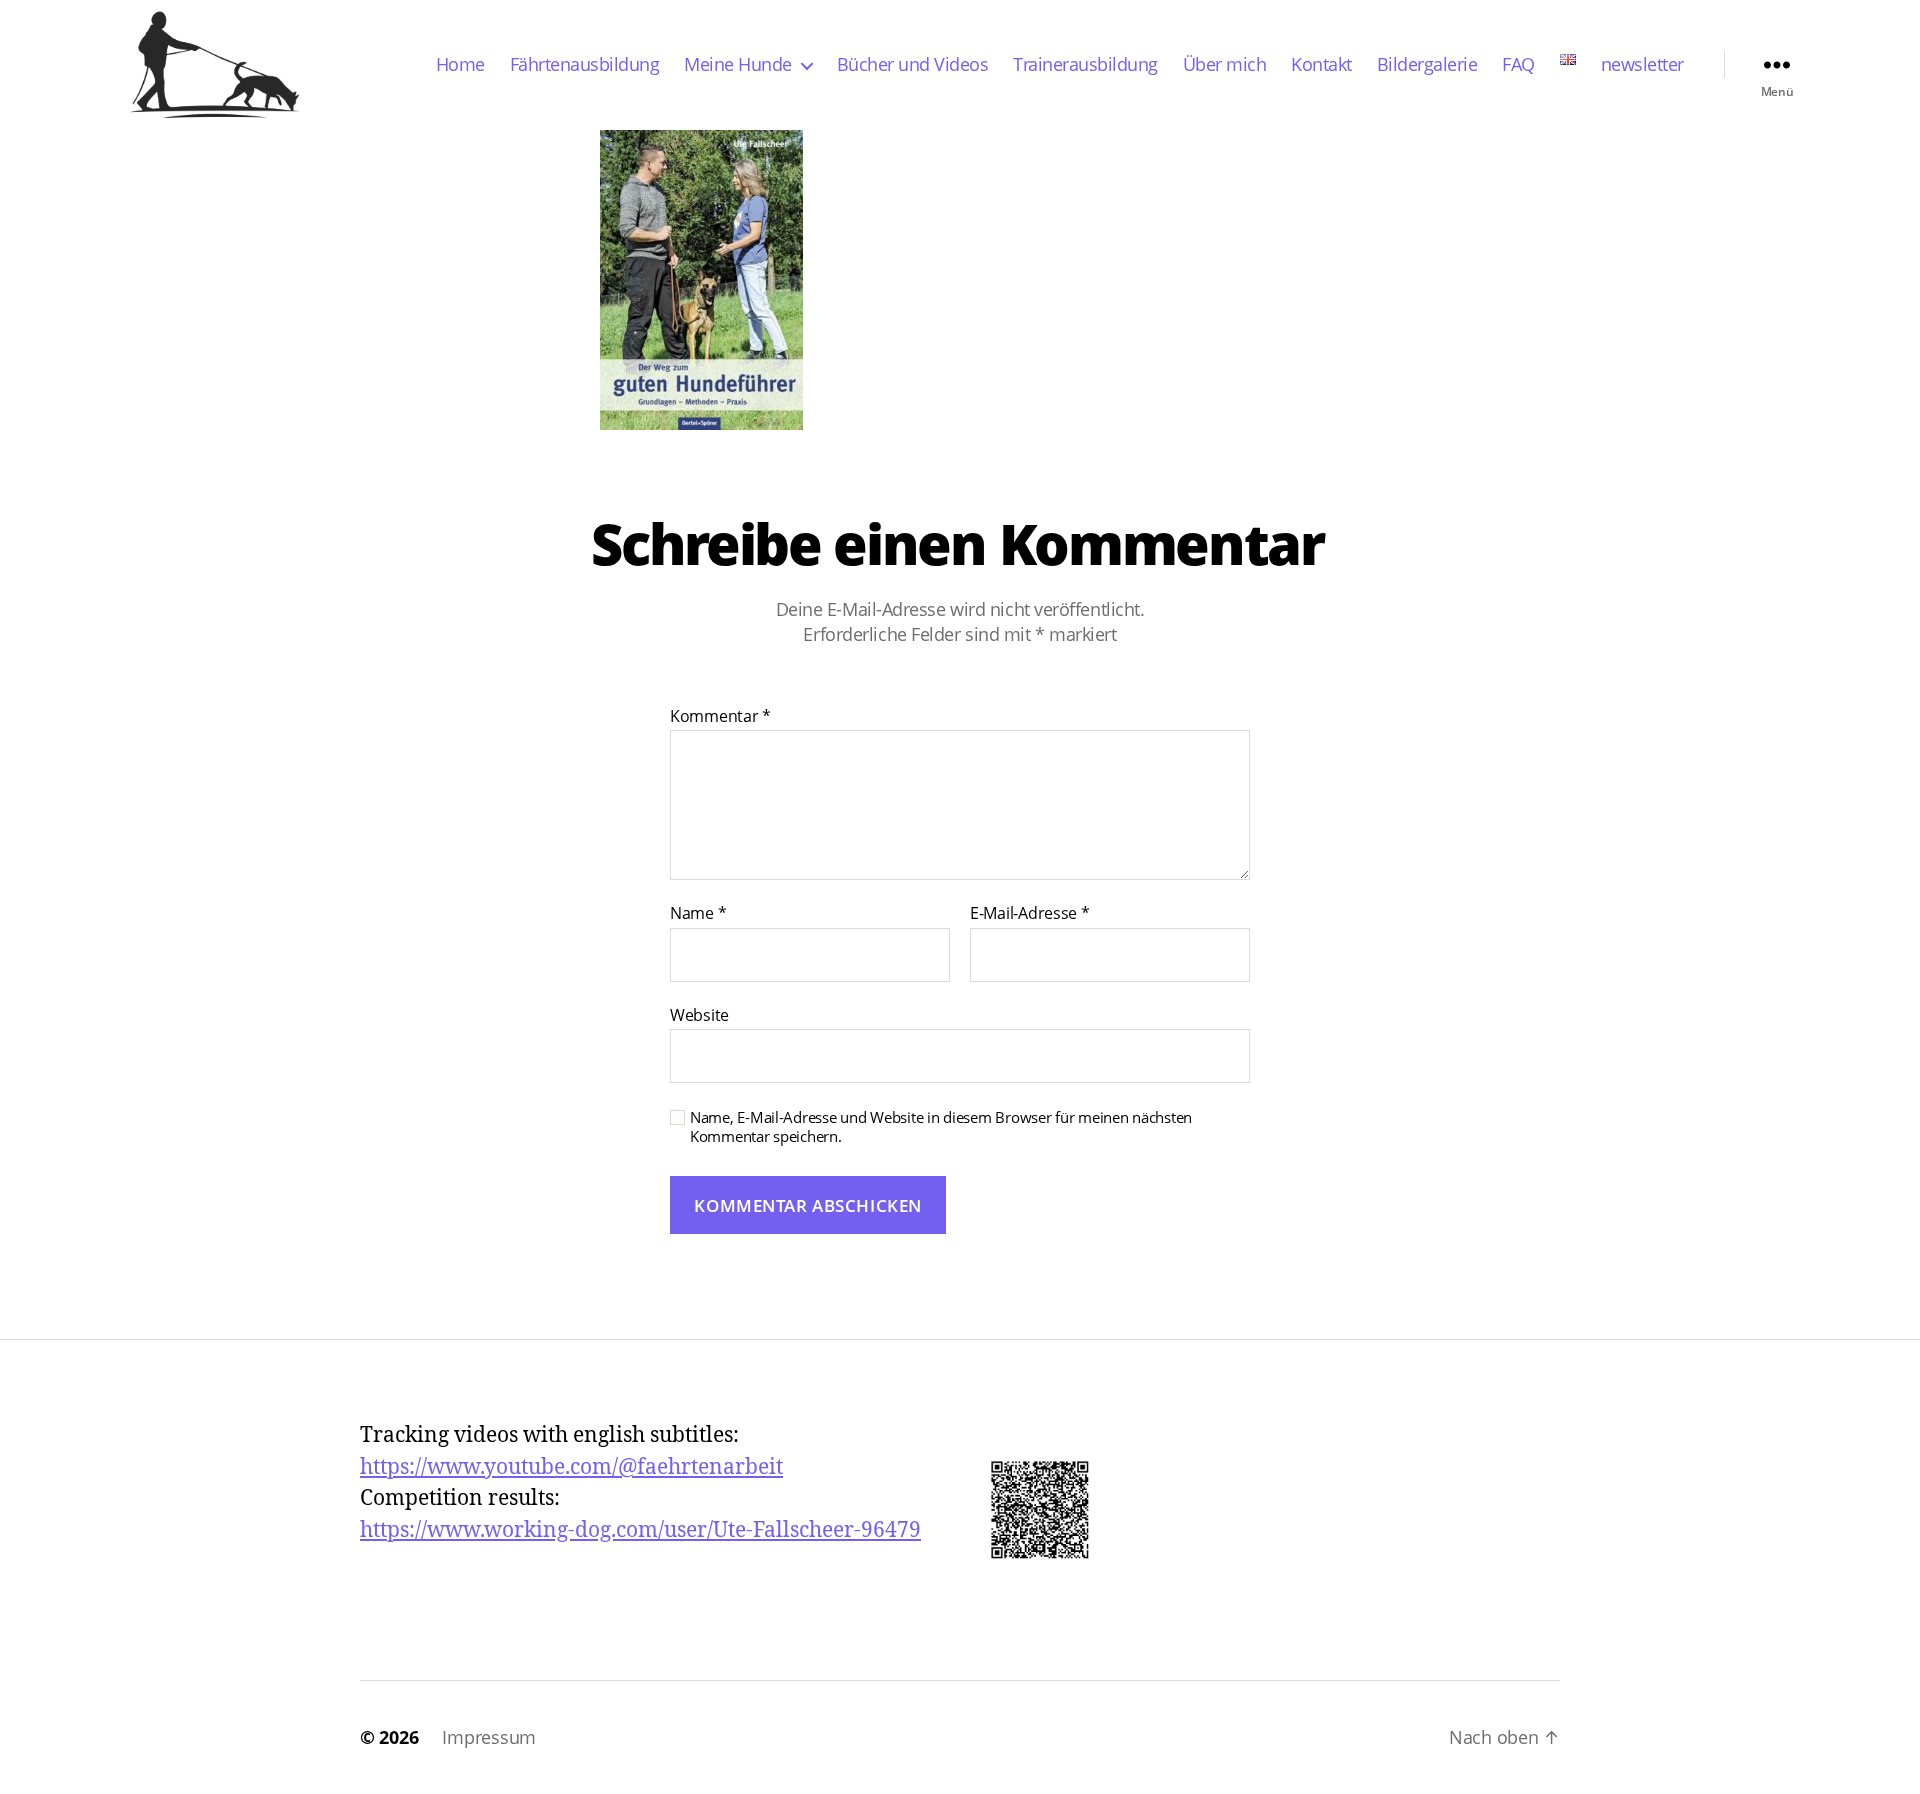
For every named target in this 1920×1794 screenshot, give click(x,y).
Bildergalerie (1427, 65)
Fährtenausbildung (585, 65)
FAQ (1518, 65)
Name (698, 914)
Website (699, 1014)
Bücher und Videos (913, 65)
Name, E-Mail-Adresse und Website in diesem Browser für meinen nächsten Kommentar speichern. (941, 1127)
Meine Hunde (738, 65)
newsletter (1642, 65)
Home (460, 65)
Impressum (489, 1737)
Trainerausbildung (1085, 65)
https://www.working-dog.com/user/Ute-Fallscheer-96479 (640, 1530)
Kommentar (720, 717)
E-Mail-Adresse (1030, 914)
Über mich (1225, 65)
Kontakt (1321, 65)
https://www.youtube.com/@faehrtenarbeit (571, 1467)
